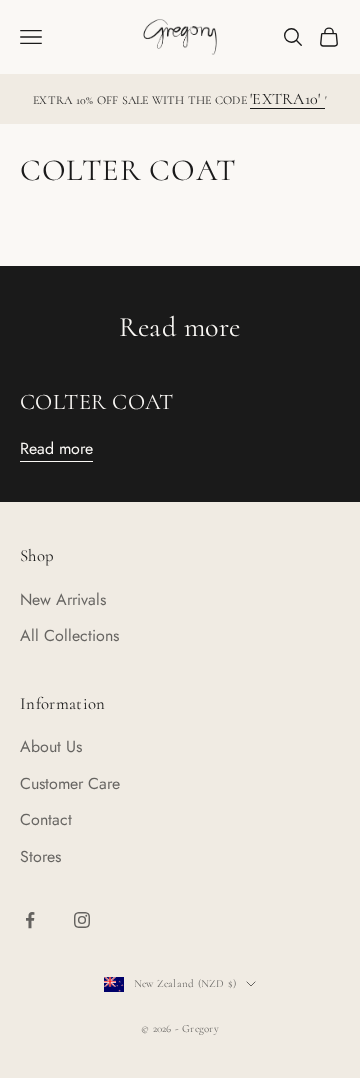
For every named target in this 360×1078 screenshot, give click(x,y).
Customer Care (70, 783)
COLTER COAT (97, 401)
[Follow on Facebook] (30, 920)
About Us (51, 746)
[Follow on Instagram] (82, 920)
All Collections (69, 635)
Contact (46, 819)
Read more (56, 448)
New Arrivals (63, 599)
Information (63, 703)
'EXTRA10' (287, 99)
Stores (40, 856)
